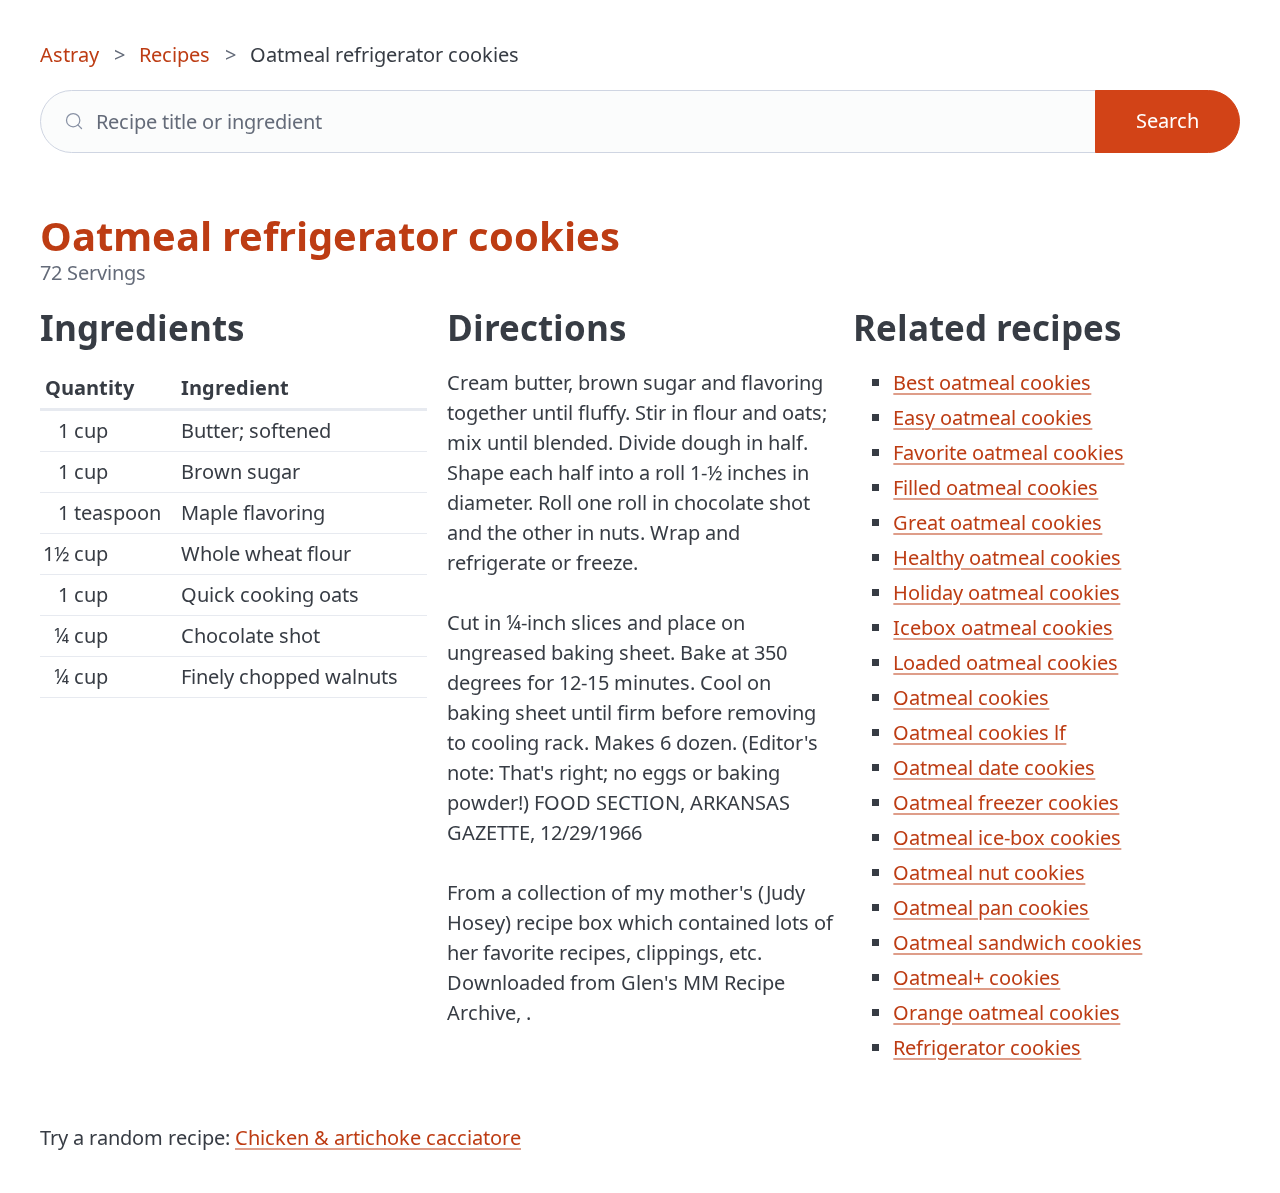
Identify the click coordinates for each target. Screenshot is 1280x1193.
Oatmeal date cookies (994, 767)
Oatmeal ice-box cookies (1007, 837)
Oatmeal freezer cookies (1006, 802)
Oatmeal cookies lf (979, 732)
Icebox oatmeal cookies (1003, 627)
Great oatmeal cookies (997, 522)
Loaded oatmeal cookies (1005, 662)
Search (1167, 120)
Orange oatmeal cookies (1006, 1012)
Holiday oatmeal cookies (1006, 592)
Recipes (174, 54)
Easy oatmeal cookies (992, 417)
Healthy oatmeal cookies (1007, 557)
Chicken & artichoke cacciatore (378, 1137)
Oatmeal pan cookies (991, 907)
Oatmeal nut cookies (989, 872)
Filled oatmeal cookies (995, 487)
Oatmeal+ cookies (976, 977)
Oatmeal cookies (971, 697)
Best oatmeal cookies (992, 382)
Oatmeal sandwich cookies (1017, 942)
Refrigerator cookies (987, 1047)
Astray (69, 54)
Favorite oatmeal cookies (1008, 452)
